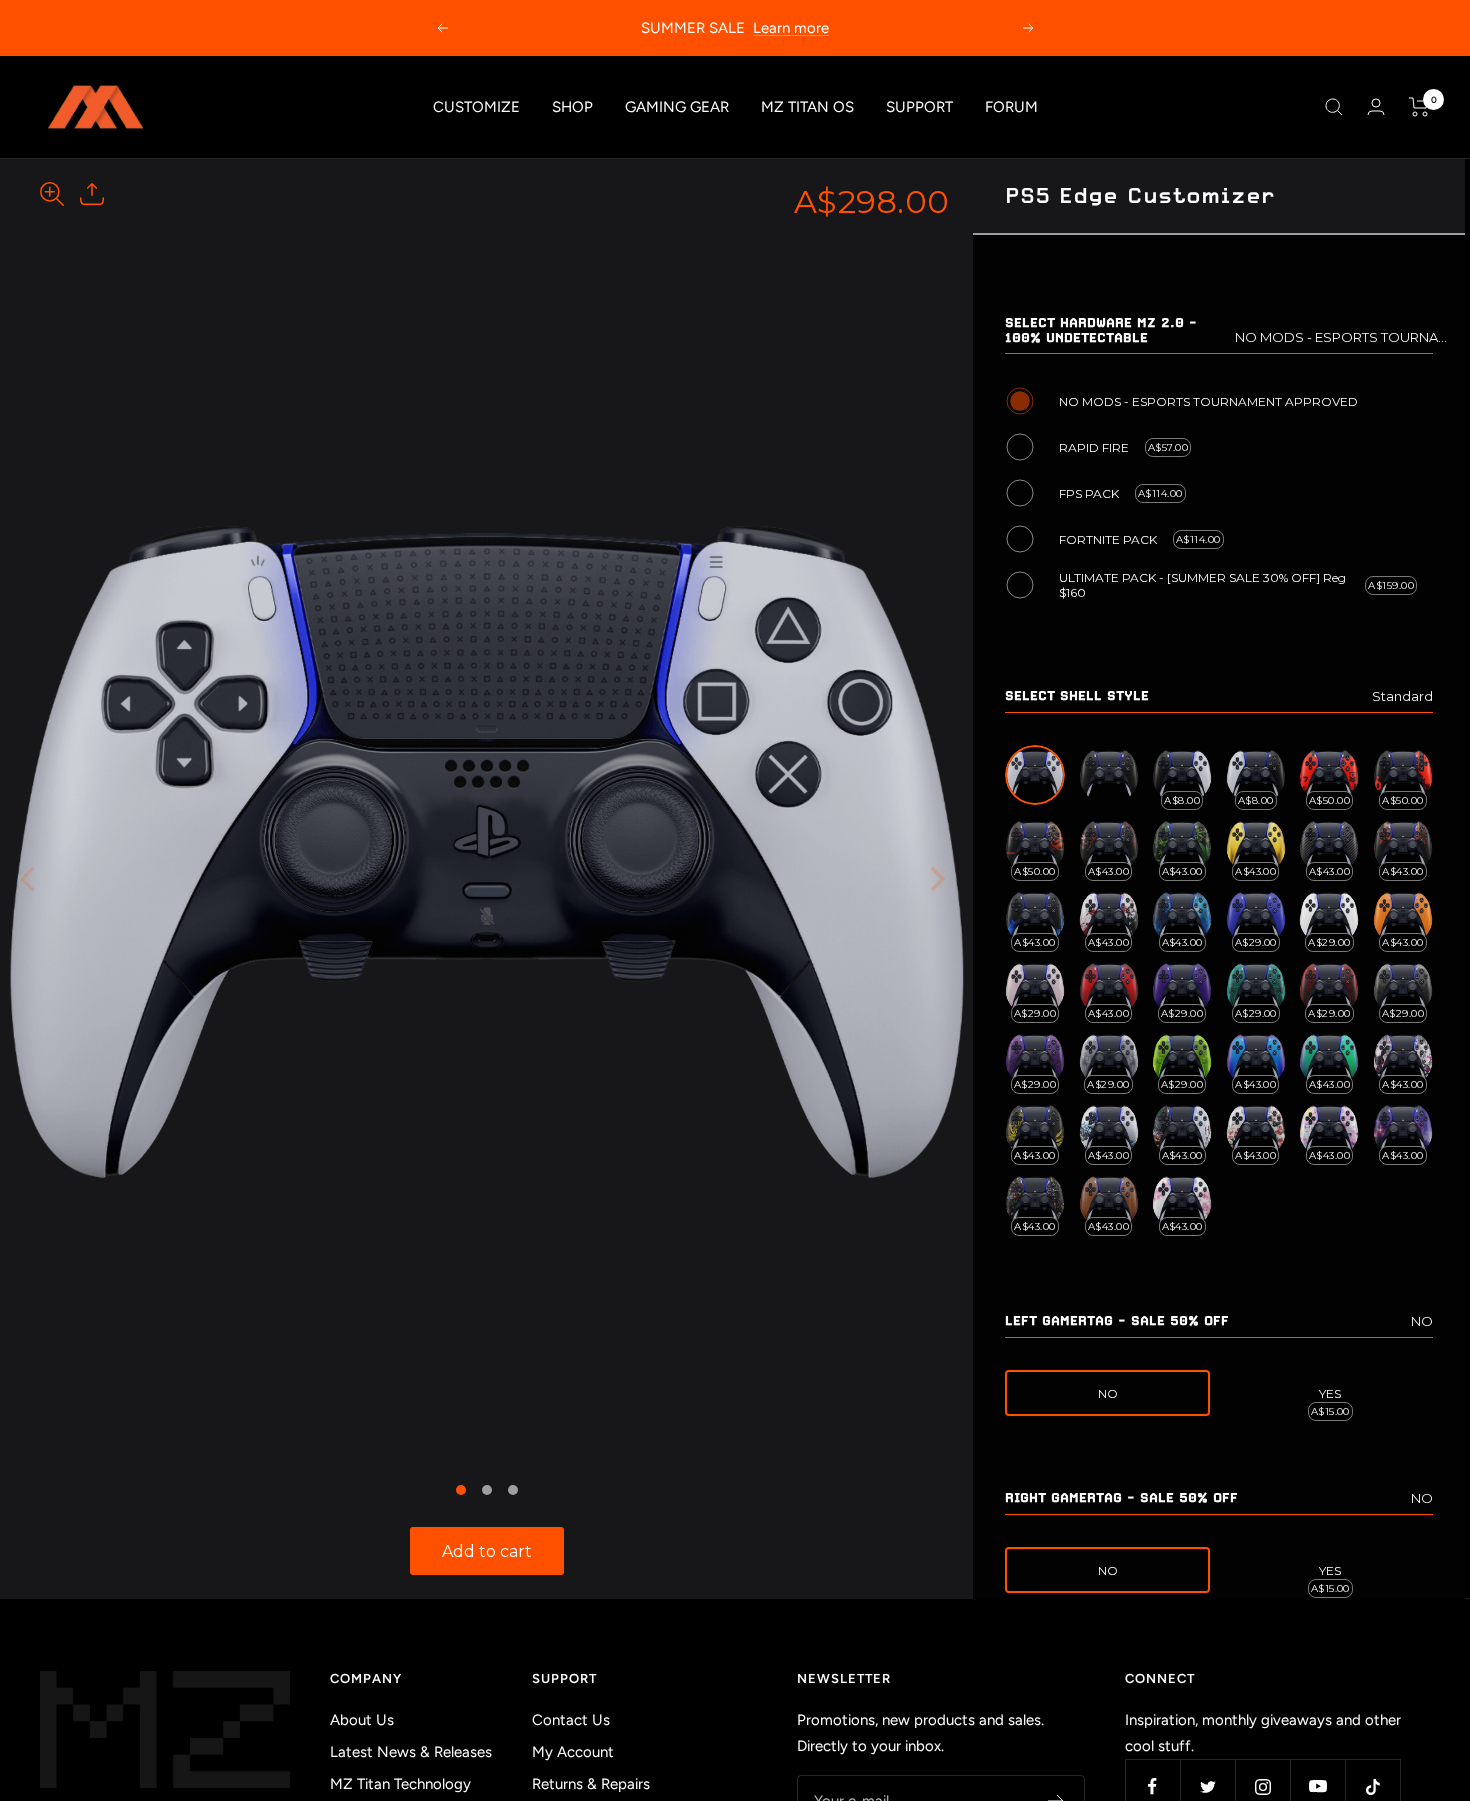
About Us (362, 1720)
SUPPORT (919, 107)
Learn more (791, 28)
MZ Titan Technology (400, 1784)
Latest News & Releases (411, 1752)
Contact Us (571, 1720)
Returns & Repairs (591, 1784)
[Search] (1334, 107)
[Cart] (1419, 107)
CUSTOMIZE (476, 107)
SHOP (572, 107)
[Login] (1376, 106)
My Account (573, 1752)
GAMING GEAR (677, 107)
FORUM (1011, 107)
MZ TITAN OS (807, 107)
